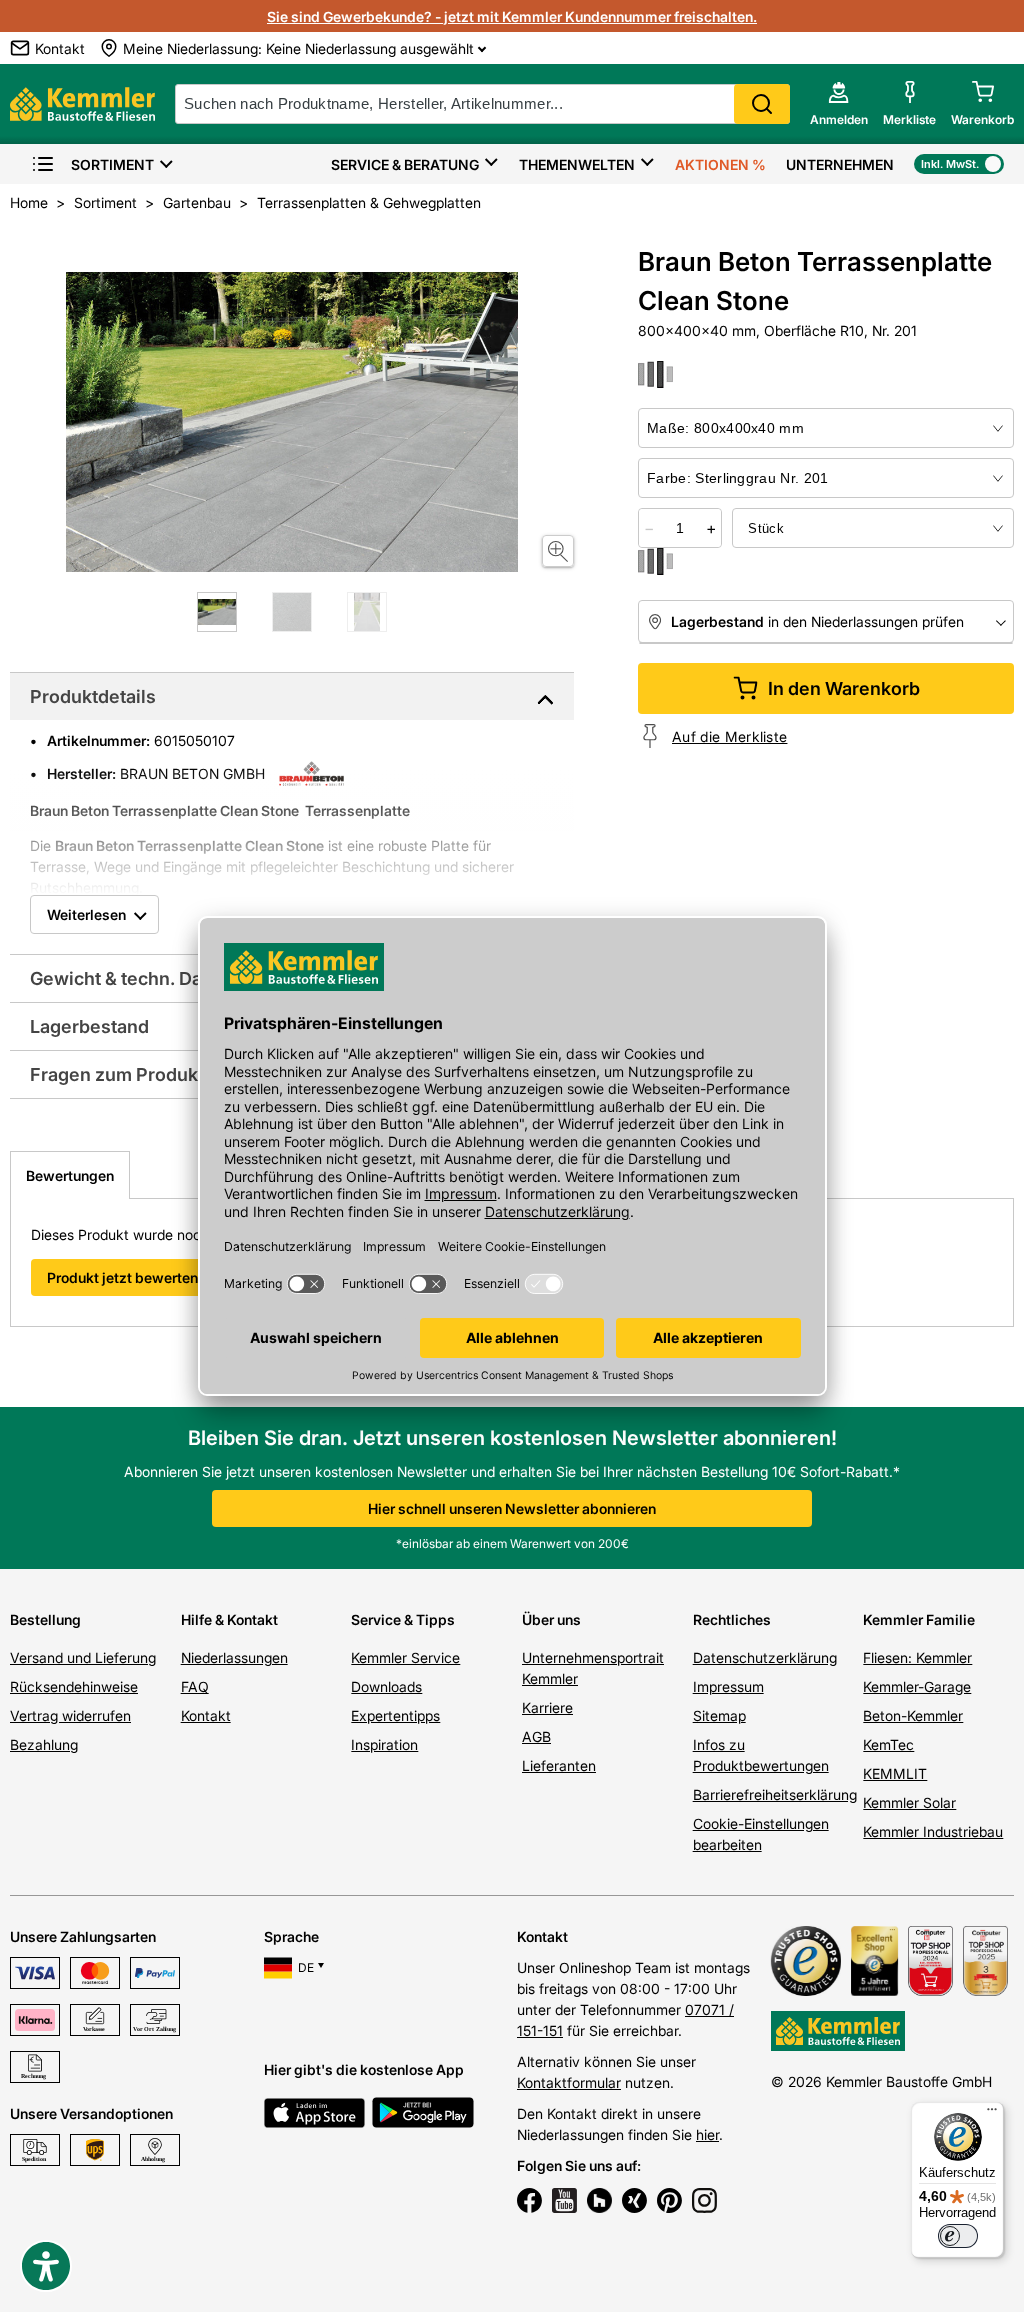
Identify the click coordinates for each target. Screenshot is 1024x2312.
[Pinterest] (669, 2203)
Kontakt (206, 1715)
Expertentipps (395, 1715)
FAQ (195, 1686)
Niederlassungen (234, 1657)
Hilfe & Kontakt (229, 1619)
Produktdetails (93, 696)
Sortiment (112, 164)
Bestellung (45, 1619)
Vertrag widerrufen (70, 1715)
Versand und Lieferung (83, 1657)
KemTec (888, 1744)
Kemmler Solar (909, 1802)
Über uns (551, 1619)
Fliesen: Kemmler (917, 1657)
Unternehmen (840, 164)
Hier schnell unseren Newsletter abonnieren (512, 1508)
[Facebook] (529, 2203)
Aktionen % (720, 164)
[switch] (958, 2236)
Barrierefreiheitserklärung (775, 1794)
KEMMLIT (895, 1773)
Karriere (547, 1707)
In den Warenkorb (844, 688)
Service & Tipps (403, 1619)
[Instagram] (704, 2203)
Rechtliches (732, 1619)
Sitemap (719, 1715)
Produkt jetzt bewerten (122, 1277)
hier (707, 2134)
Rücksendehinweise (74, 1686)
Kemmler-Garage (917, 1686)
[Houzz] (599, 2203)
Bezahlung (44, 1744)
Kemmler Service (405, 1657)
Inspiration (384, 1744)
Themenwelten (577, 164)
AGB (536, 1736)
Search (762, 104)
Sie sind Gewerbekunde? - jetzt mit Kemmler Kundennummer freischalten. (512, 16)
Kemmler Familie (919, 1619)
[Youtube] (564, 2203)
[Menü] (992, 2114)
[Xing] (634, 2203)
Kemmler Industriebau (933, 1831)
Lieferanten (559, 1765)
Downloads (386, 1686)
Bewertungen (70, 1175)
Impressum (728, 1686)
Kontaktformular (569, 2082)
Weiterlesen (86, 914)
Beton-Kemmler (913, 1715)
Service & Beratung (405, 164)
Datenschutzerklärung (765, 1657)
